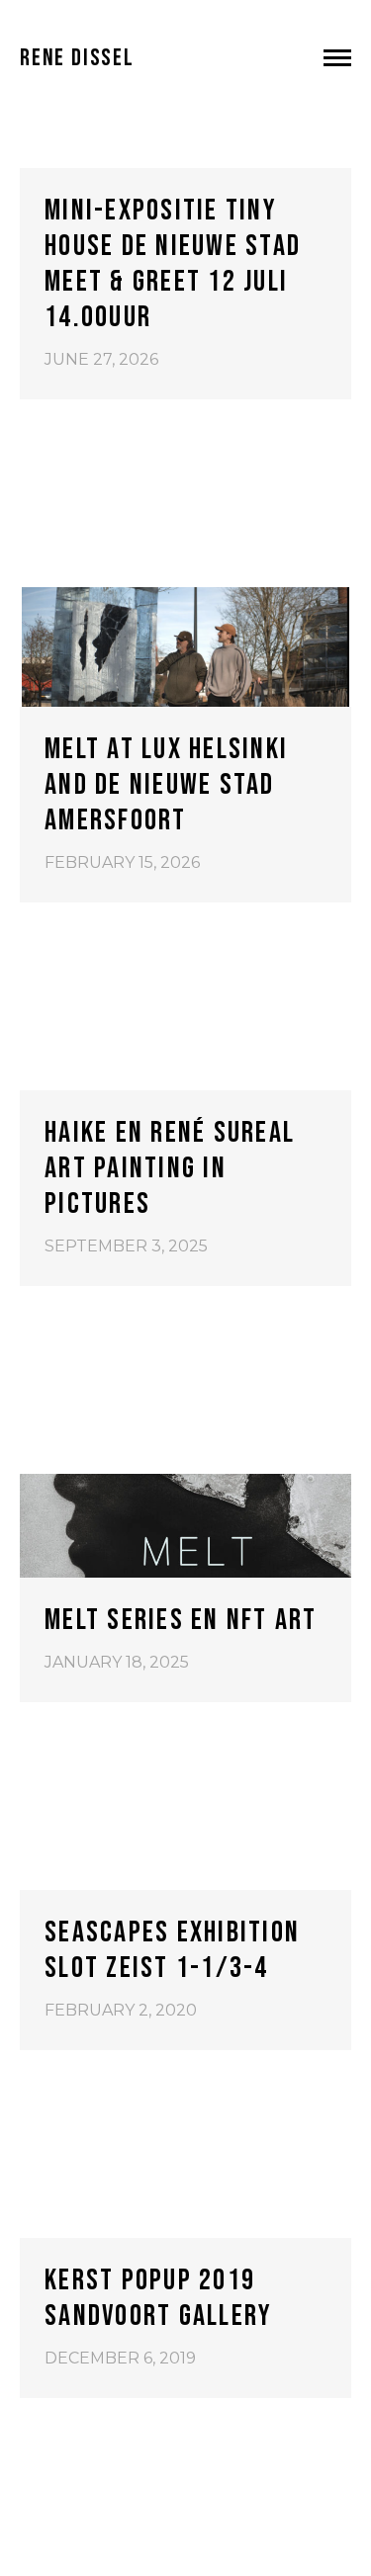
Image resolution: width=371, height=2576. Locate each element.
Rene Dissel (77, 58)
